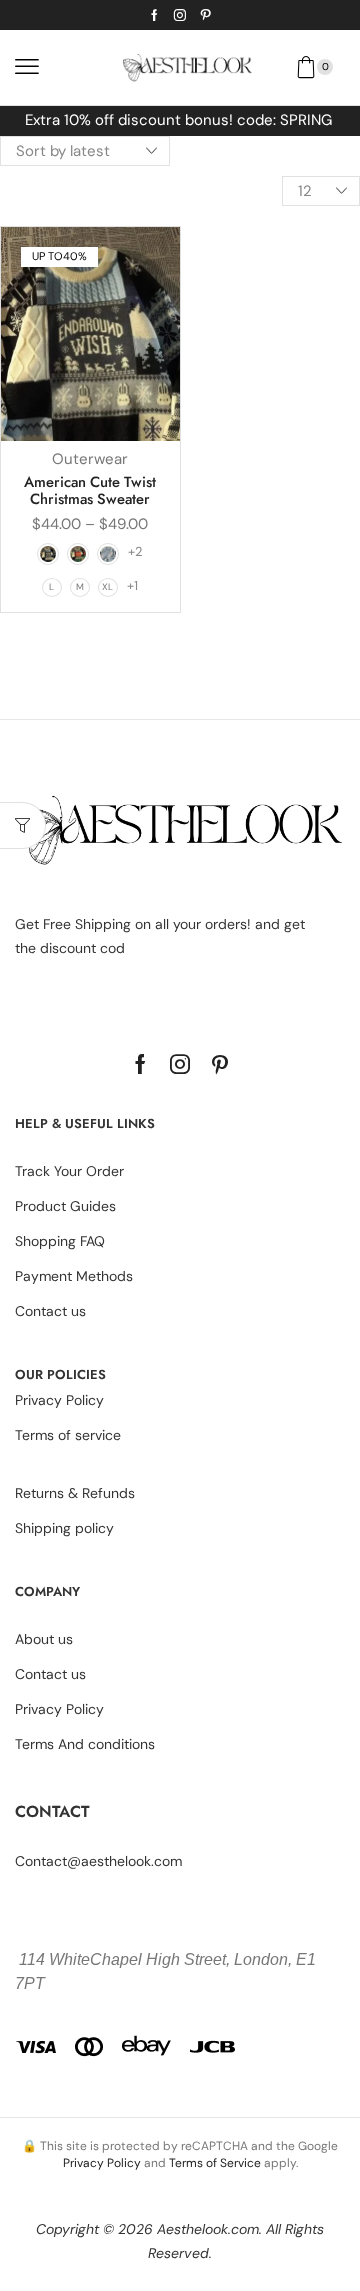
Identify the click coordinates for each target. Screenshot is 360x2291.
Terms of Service (215, 2163)
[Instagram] (180, 15)
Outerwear (90, 459)
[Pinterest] (206, 15)
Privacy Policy (102, 2163)
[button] (27, 67)
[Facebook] (154, 15)
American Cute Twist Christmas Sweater (90, 491)
